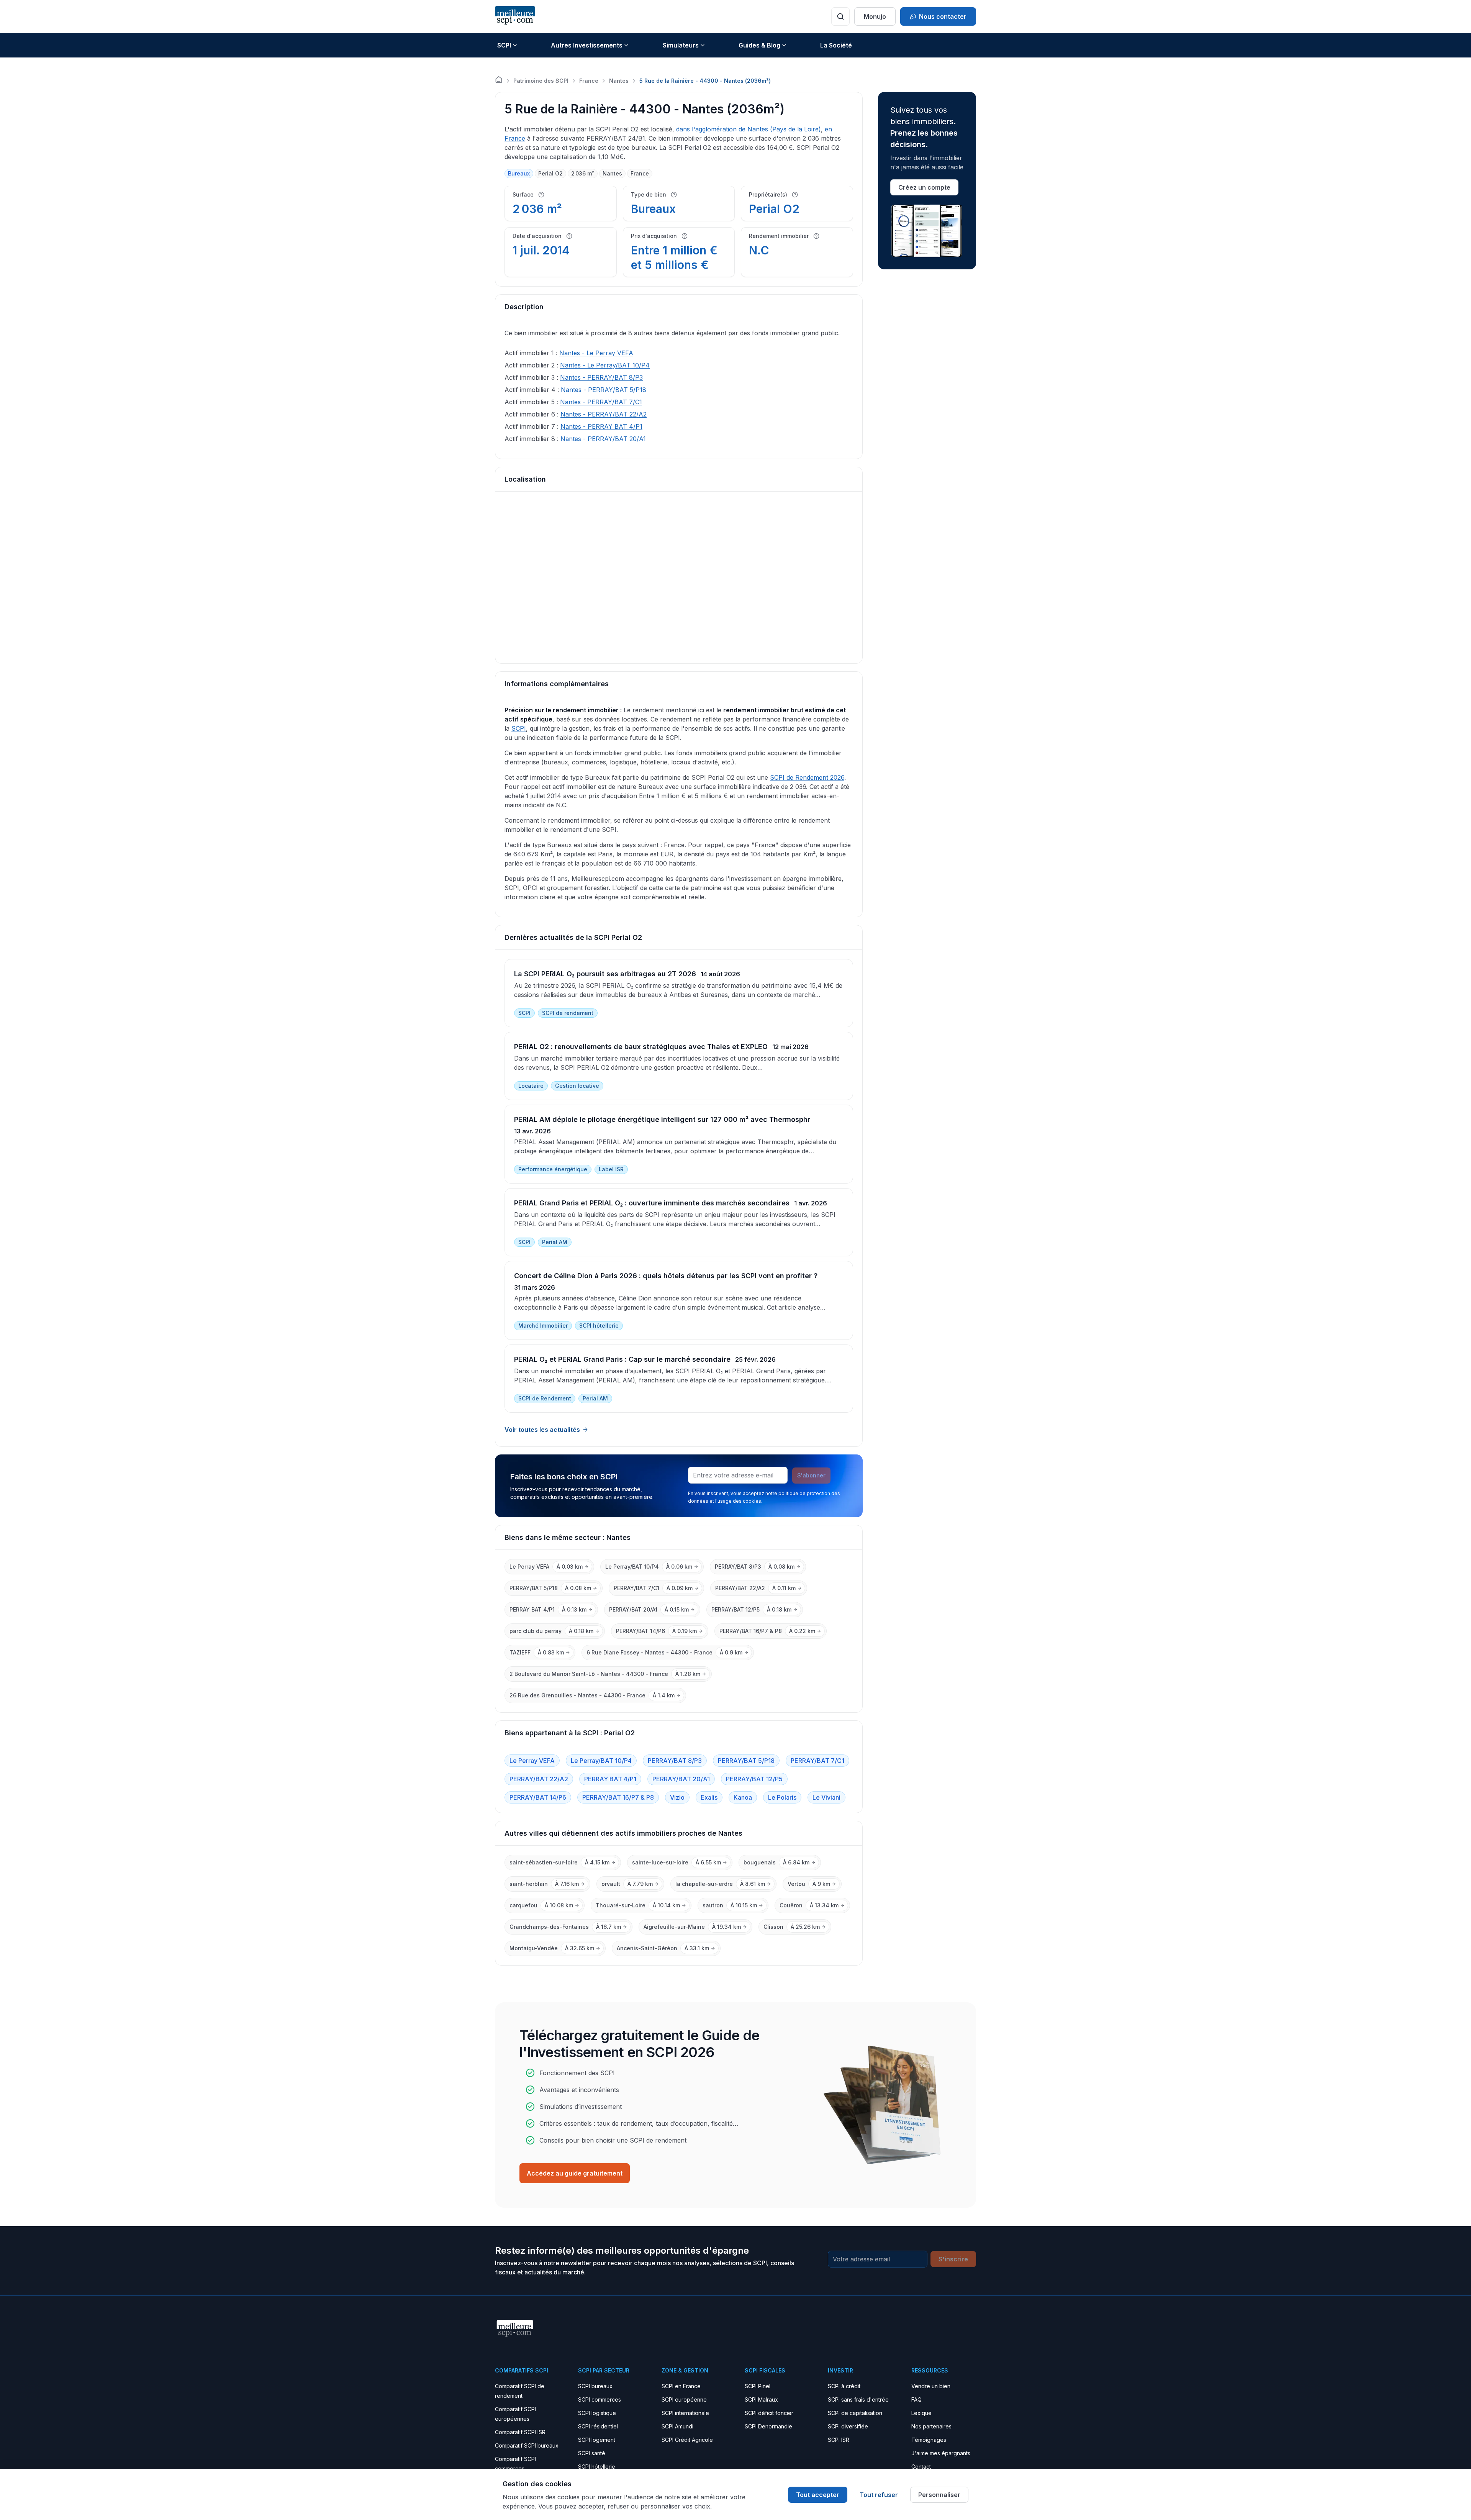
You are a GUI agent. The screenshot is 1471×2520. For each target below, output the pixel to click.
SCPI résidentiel (598, 2426)
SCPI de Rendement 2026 (807, 777)
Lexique (921, 2413)
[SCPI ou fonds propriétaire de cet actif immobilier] (795, 195)
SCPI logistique (597, 2413)
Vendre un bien (931, 2386)
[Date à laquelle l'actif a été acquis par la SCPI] (569, 236)
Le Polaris (782, 1797)
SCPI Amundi (677, 2426)
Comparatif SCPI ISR (520, 2432)
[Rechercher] (840, 16)
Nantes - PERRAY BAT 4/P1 (601, 426)
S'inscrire (953, 2259)
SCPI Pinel (758, 2386)
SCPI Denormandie (768, 2426)
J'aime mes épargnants (941, 2453)
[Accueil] (499, 80)
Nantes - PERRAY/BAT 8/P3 (601, 377)
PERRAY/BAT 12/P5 (754, 1779)
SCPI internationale (685, 2413)
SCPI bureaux (595, 2386)
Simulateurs (681, 45)
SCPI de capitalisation (855, 2413)
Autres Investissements (587, 45)
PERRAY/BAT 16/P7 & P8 (618, 1797)
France (589, 81)
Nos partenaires (931, 2426)
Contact (921, 2467)
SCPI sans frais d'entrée (858, 2399)
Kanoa (743, 1797)
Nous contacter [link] (943, 16)
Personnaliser (939, 2495)
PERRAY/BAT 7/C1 (817, 1761)
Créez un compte (924, 187)
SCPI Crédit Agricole (687, 2440)
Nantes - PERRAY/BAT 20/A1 (603, 439)
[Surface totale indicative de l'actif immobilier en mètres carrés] (541, 195)
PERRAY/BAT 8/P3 (675, 1761)
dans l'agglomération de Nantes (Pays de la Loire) (749, 129)
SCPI (504, 45)
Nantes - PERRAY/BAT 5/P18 (604, 390)
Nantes (619, 81)
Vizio (677, 1797)
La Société (836, 45)
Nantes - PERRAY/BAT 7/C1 (601, 402)
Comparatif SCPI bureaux (527, 2445)
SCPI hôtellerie (597, 2467)
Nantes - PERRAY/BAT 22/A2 (604, 414)
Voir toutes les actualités (542, 1430)
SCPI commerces (600, 2399)
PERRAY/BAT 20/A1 (681, 1779)
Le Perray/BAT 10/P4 (601, 1761)
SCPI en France (681, 2386)
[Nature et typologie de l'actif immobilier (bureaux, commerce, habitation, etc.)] (674, 195)
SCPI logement (597, 2440)
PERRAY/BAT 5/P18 (746, 1761)
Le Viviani (826, 1797)
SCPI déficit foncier (769, 2413)
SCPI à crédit (844, 2386)
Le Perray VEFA (532, 1761)
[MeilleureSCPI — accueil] (515, 16)
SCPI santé (592, 2453)
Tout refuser (879, 2495)
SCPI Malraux (761, 2399)
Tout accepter (818, 2495)
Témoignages (929, 2440)
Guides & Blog (759, 45)
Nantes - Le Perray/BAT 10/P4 (605, 365)
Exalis (709, 1797)
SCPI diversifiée (848, 2426)
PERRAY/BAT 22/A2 (539, 1779)
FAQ (917, 2399)
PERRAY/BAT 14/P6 (538, 1797)
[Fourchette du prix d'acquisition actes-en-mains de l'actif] (685, 236)
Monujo (875, 16)
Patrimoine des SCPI (541, 81)
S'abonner (811, 1475)
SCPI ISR (839, 2440)
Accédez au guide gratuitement (575, 2173)
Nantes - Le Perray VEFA (596, 353)
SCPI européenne (684, 2399)
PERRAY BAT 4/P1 (610, 1779)
